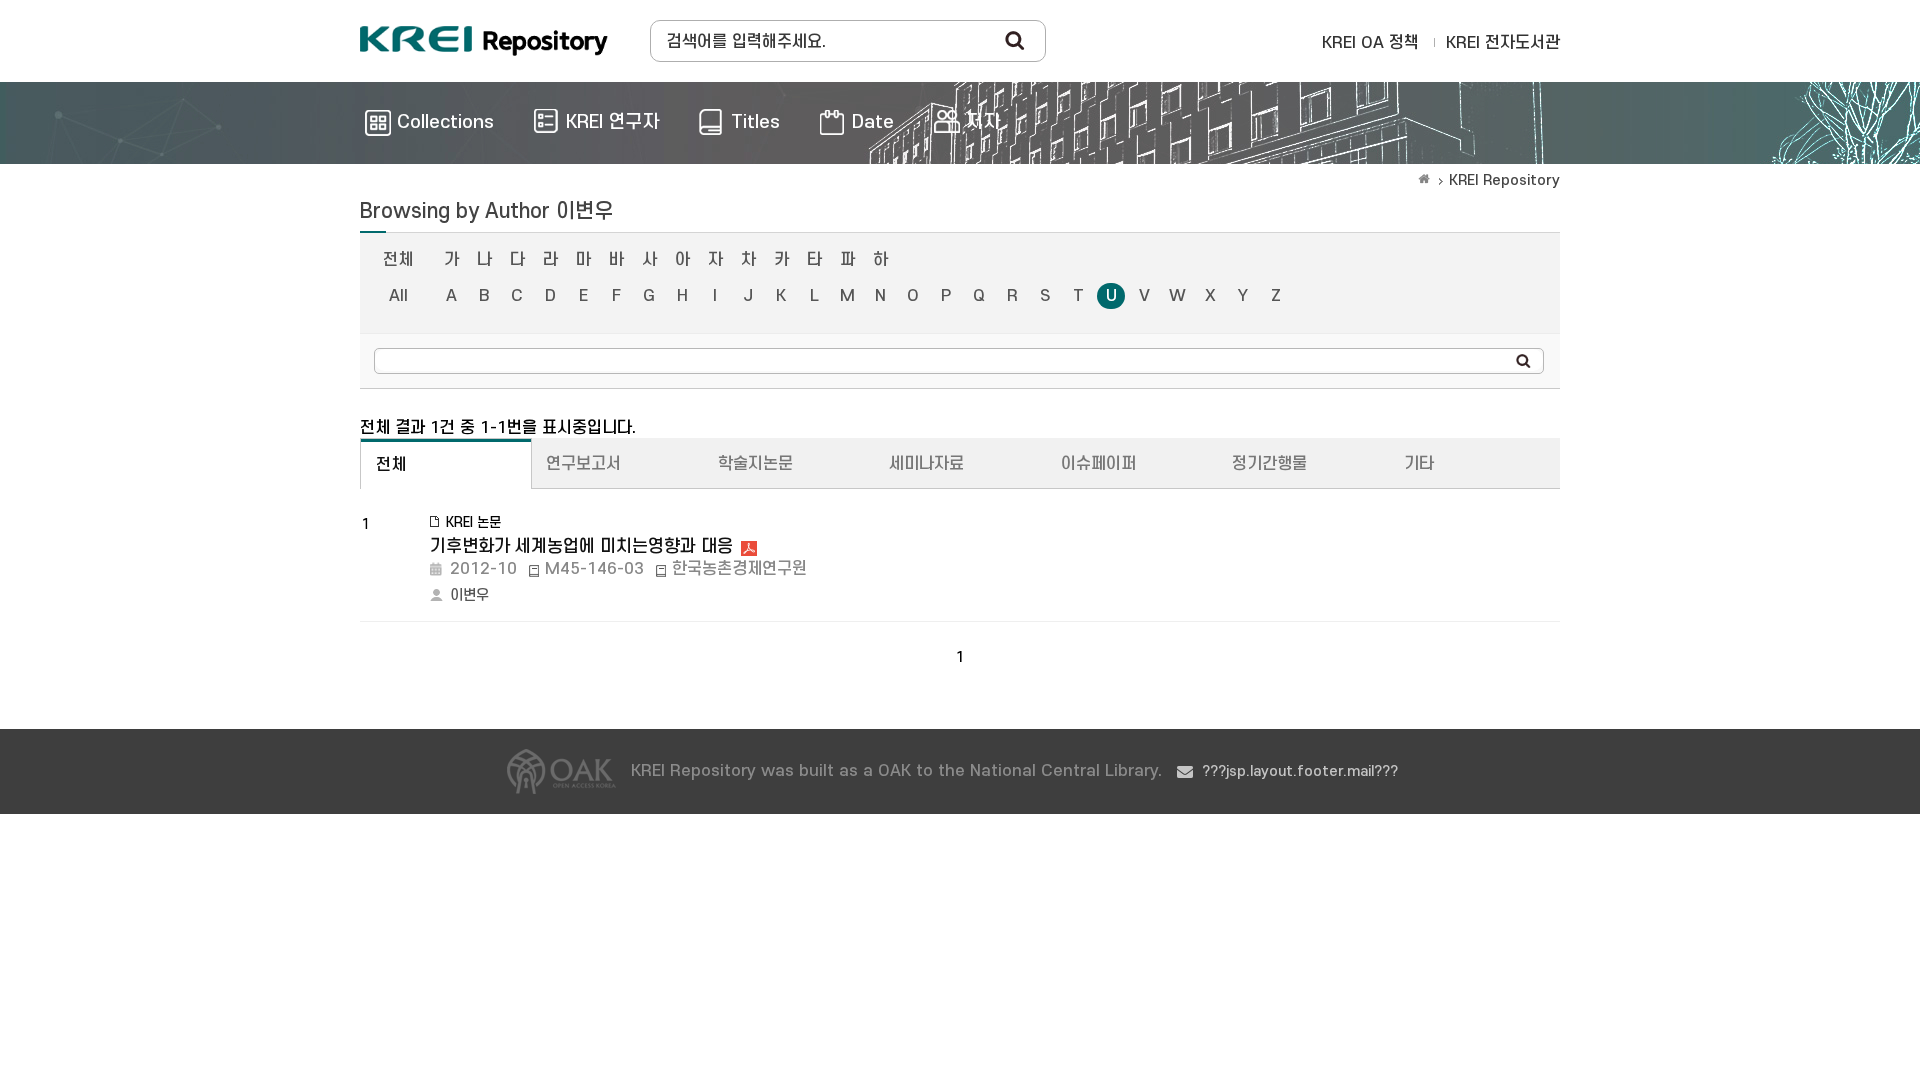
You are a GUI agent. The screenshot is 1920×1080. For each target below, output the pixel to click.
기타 (1419, 464)
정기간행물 (1269, 464)
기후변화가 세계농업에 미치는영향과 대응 (581, 546)
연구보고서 (583, 464)
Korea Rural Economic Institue (484, 41)
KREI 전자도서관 (1503, 43)
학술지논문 (755, 464)
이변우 (469, 595)
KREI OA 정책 (1370, 43)
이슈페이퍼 (1098, 464)
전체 (398, 260)
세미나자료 (926, 464)
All (398, 296)
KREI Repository (1504, 180)
